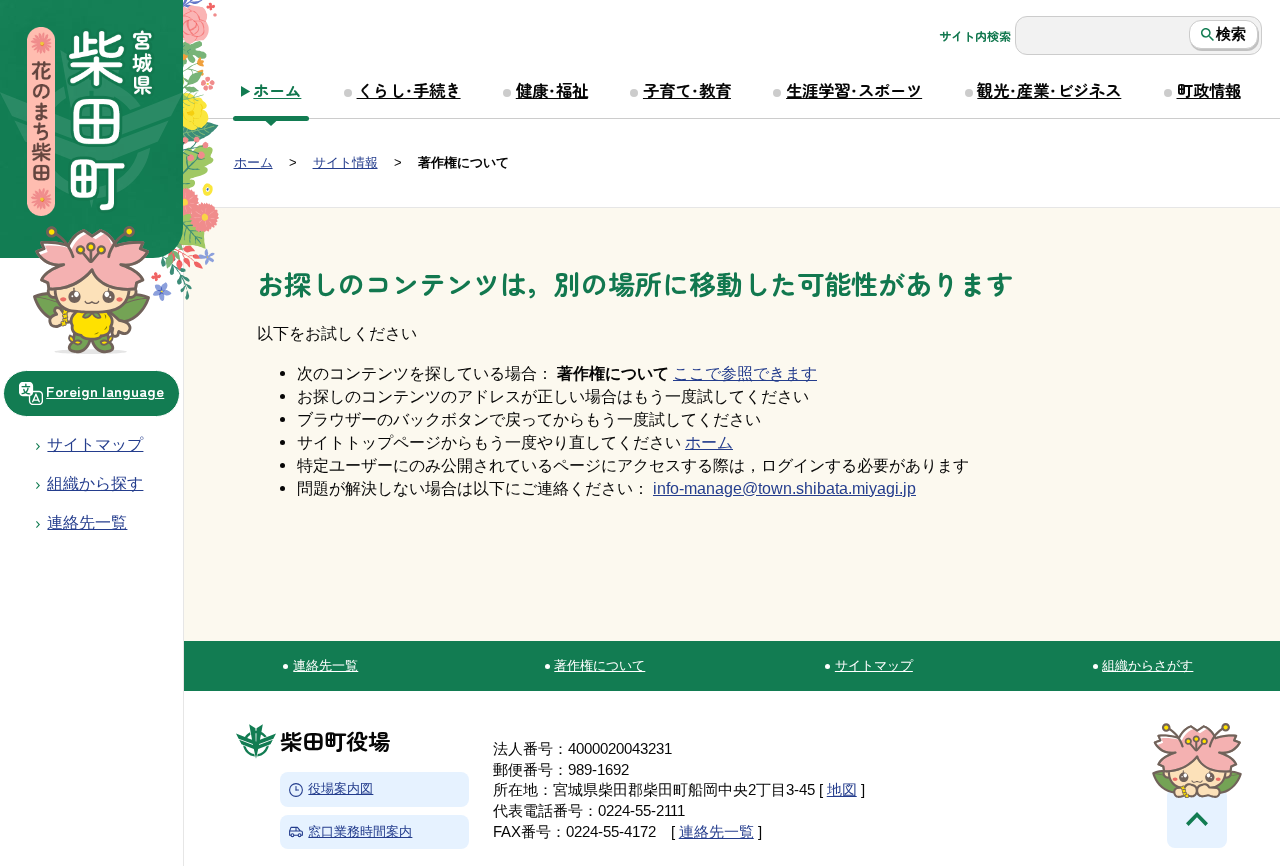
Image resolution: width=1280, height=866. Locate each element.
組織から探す (95, 483)
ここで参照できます (745, 373)
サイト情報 (345, 162)
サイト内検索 (975, 36)
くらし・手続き (409, 90)
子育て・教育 (687, 90)
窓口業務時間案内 (360, 831)
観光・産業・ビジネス (1049, 90)
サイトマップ (95, 444)
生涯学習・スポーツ (854, 90)
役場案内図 (340, 789)
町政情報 (1209, 90)
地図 (842, 790)
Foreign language (105, 390)
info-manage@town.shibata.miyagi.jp (784, 488)
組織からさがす (1147, 665)
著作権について (599, 665)
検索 (1231, 34)
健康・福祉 (552, 90)
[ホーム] (91, 124)
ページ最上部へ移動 (1197, 818)
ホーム (277, 90)
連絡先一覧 (325, 665)
